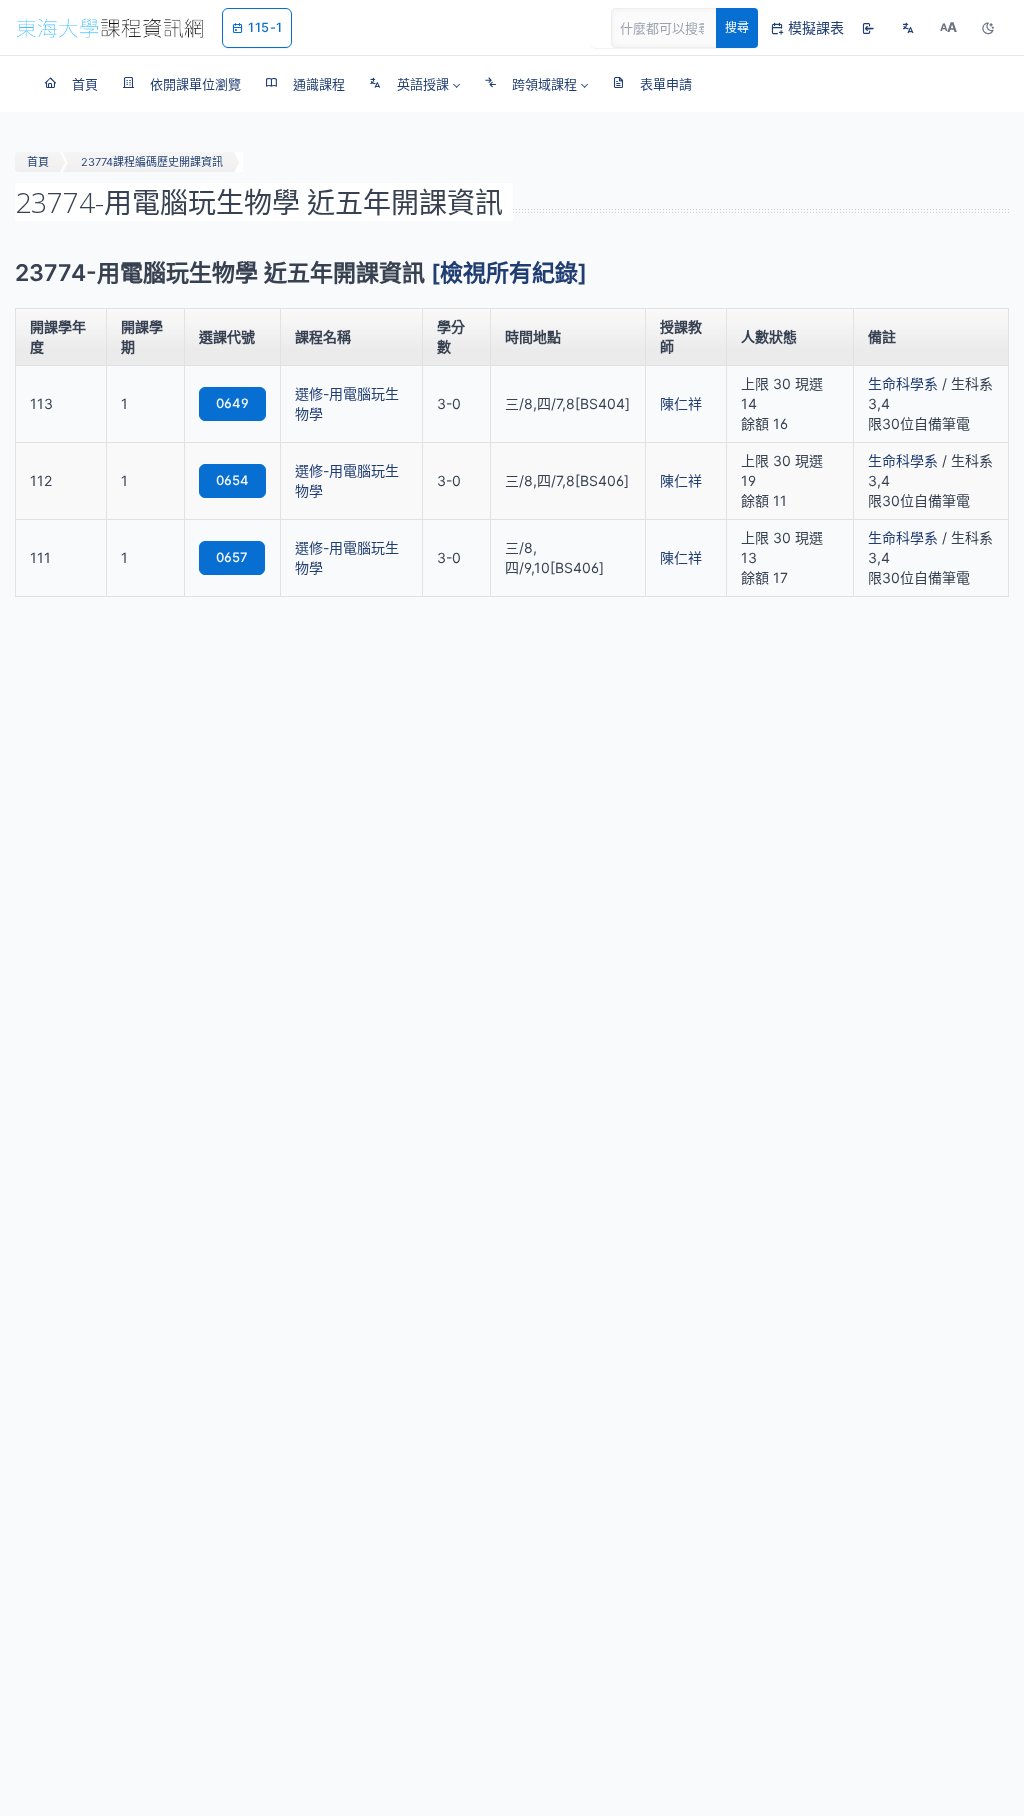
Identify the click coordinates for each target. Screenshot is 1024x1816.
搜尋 (737, 27)
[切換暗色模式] (988, 28)
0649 (232, 403)
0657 (232, 557)
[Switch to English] (908, 28)
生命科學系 (903, 383)
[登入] (868, 28)
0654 (232, 480)
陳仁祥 (681, 403)
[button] (414, 84)
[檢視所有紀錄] (509, 273)
